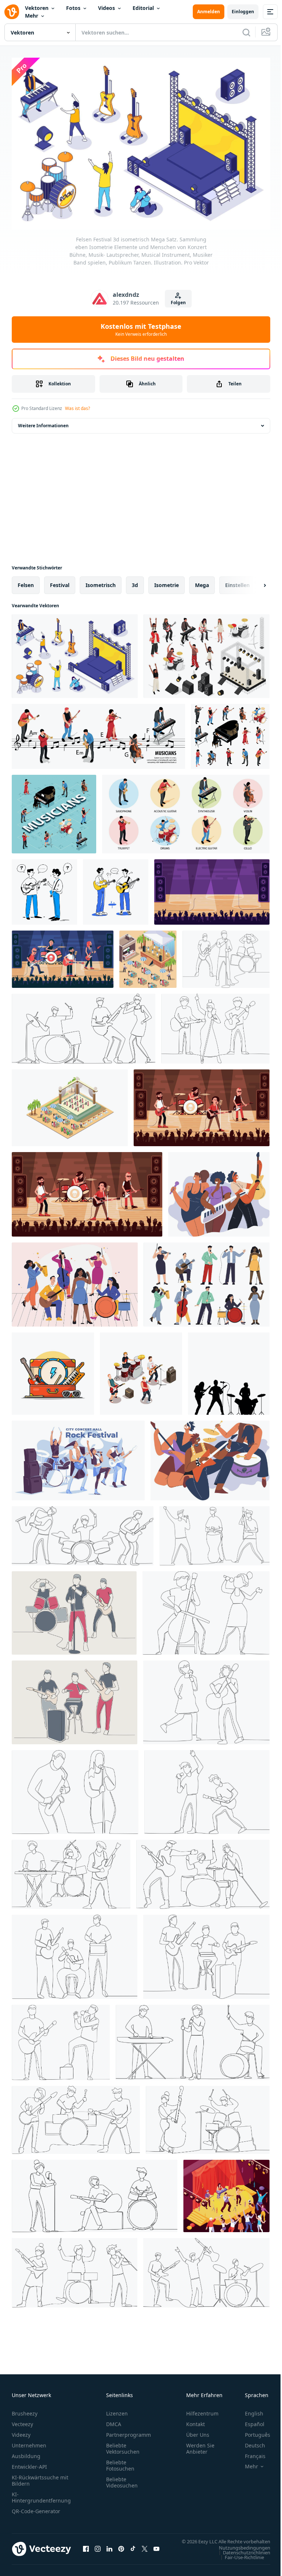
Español (249, 2420)
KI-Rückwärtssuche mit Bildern (40, 2477)
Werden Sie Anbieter (200, 2445)
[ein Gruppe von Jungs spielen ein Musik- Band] (206, 2269)
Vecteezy (22, 2420)
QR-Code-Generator (36, 2507)
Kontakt (196, 2420)
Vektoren (37, 8)
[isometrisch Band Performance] (226, 2192)
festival (60, 581)
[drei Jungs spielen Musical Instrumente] (76, 2116)
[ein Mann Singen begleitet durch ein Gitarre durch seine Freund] (207, 1788)
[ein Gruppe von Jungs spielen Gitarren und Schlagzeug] (75, 1953)
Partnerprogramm (129, 2431)
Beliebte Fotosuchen (120, 2462)
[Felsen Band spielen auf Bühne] (63, 956)
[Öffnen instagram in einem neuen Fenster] (98, 2549)
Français (250, 2452)
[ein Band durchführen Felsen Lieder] (203, 1871)
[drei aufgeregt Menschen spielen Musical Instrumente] (75, 2269)
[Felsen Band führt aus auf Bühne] (202, 1104)
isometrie (167, 581)
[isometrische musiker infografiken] (98, 733)
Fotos (73, 8)
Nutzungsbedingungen (239, 2551)
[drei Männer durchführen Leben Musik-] (71, 1871)
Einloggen (243, 12)
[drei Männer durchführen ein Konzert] (193, 2039)
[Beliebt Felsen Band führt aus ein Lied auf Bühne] (212, 888)
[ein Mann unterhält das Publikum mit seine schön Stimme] (226, 956)
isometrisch (101, 581)
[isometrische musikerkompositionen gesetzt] (186, 810)
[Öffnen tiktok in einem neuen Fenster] (133, 2549)
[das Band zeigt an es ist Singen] (214, 1532)
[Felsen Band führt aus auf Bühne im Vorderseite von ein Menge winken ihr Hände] (87, 1191)
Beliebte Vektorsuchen (123, 2445)
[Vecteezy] (12, 12)
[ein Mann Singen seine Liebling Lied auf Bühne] (61, 2039)
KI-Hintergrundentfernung (41, 2494)
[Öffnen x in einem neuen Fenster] (145, 2549)
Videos (106, 8)
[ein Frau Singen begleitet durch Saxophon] (75, 1788)
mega (202, 581)
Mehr (32, 16)
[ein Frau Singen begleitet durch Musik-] (206, 1609)
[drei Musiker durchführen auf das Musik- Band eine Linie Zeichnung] (83, 1532)
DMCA (114, 2420)
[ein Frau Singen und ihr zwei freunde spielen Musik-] (95, 2192)
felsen (26, 581)
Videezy (21, 2431)
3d (135, 581)
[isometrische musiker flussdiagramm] (54, 810)
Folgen (178, 303)
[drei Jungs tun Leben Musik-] (206, 1953)
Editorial (143, 8)
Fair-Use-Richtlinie (239, 2561)
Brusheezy (25, 2410)
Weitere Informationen (43, 422)
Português (252, 2431)
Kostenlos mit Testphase (141, 330)
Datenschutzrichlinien (241, 2556)
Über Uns (198, 2431)
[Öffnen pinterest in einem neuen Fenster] (121, 2549)
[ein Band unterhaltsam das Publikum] (215, 1025)
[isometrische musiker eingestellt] (230, 733)
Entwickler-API (29, 2463)
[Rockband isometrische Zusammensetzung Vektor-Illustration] (141, 1370)
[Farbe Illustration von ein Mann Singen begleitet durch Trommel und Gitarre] (74, 1609)
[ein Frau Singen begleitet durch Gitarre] (206, 1699)
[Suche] (246, 32)
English (249, 2410)
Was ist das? (77, 408)
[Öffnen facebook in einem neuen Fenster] (86, 2549)
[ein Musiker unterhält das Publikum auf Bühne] (84, 1025)
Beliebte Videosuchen (122, 2479)
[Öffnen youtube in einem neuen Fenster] (156, 2549)
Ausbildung (26, 2452)
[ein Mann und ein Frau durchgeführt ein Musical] (208, 2116)
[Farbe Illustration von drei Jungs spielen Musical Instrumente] (75, 1699)
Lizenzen (117, 2410)
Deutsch (250, 2442)
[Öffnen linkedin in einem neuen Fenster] (109, 2549)
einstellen (237, 581)
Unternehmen (29, 2442)
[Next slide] (253, 582)
